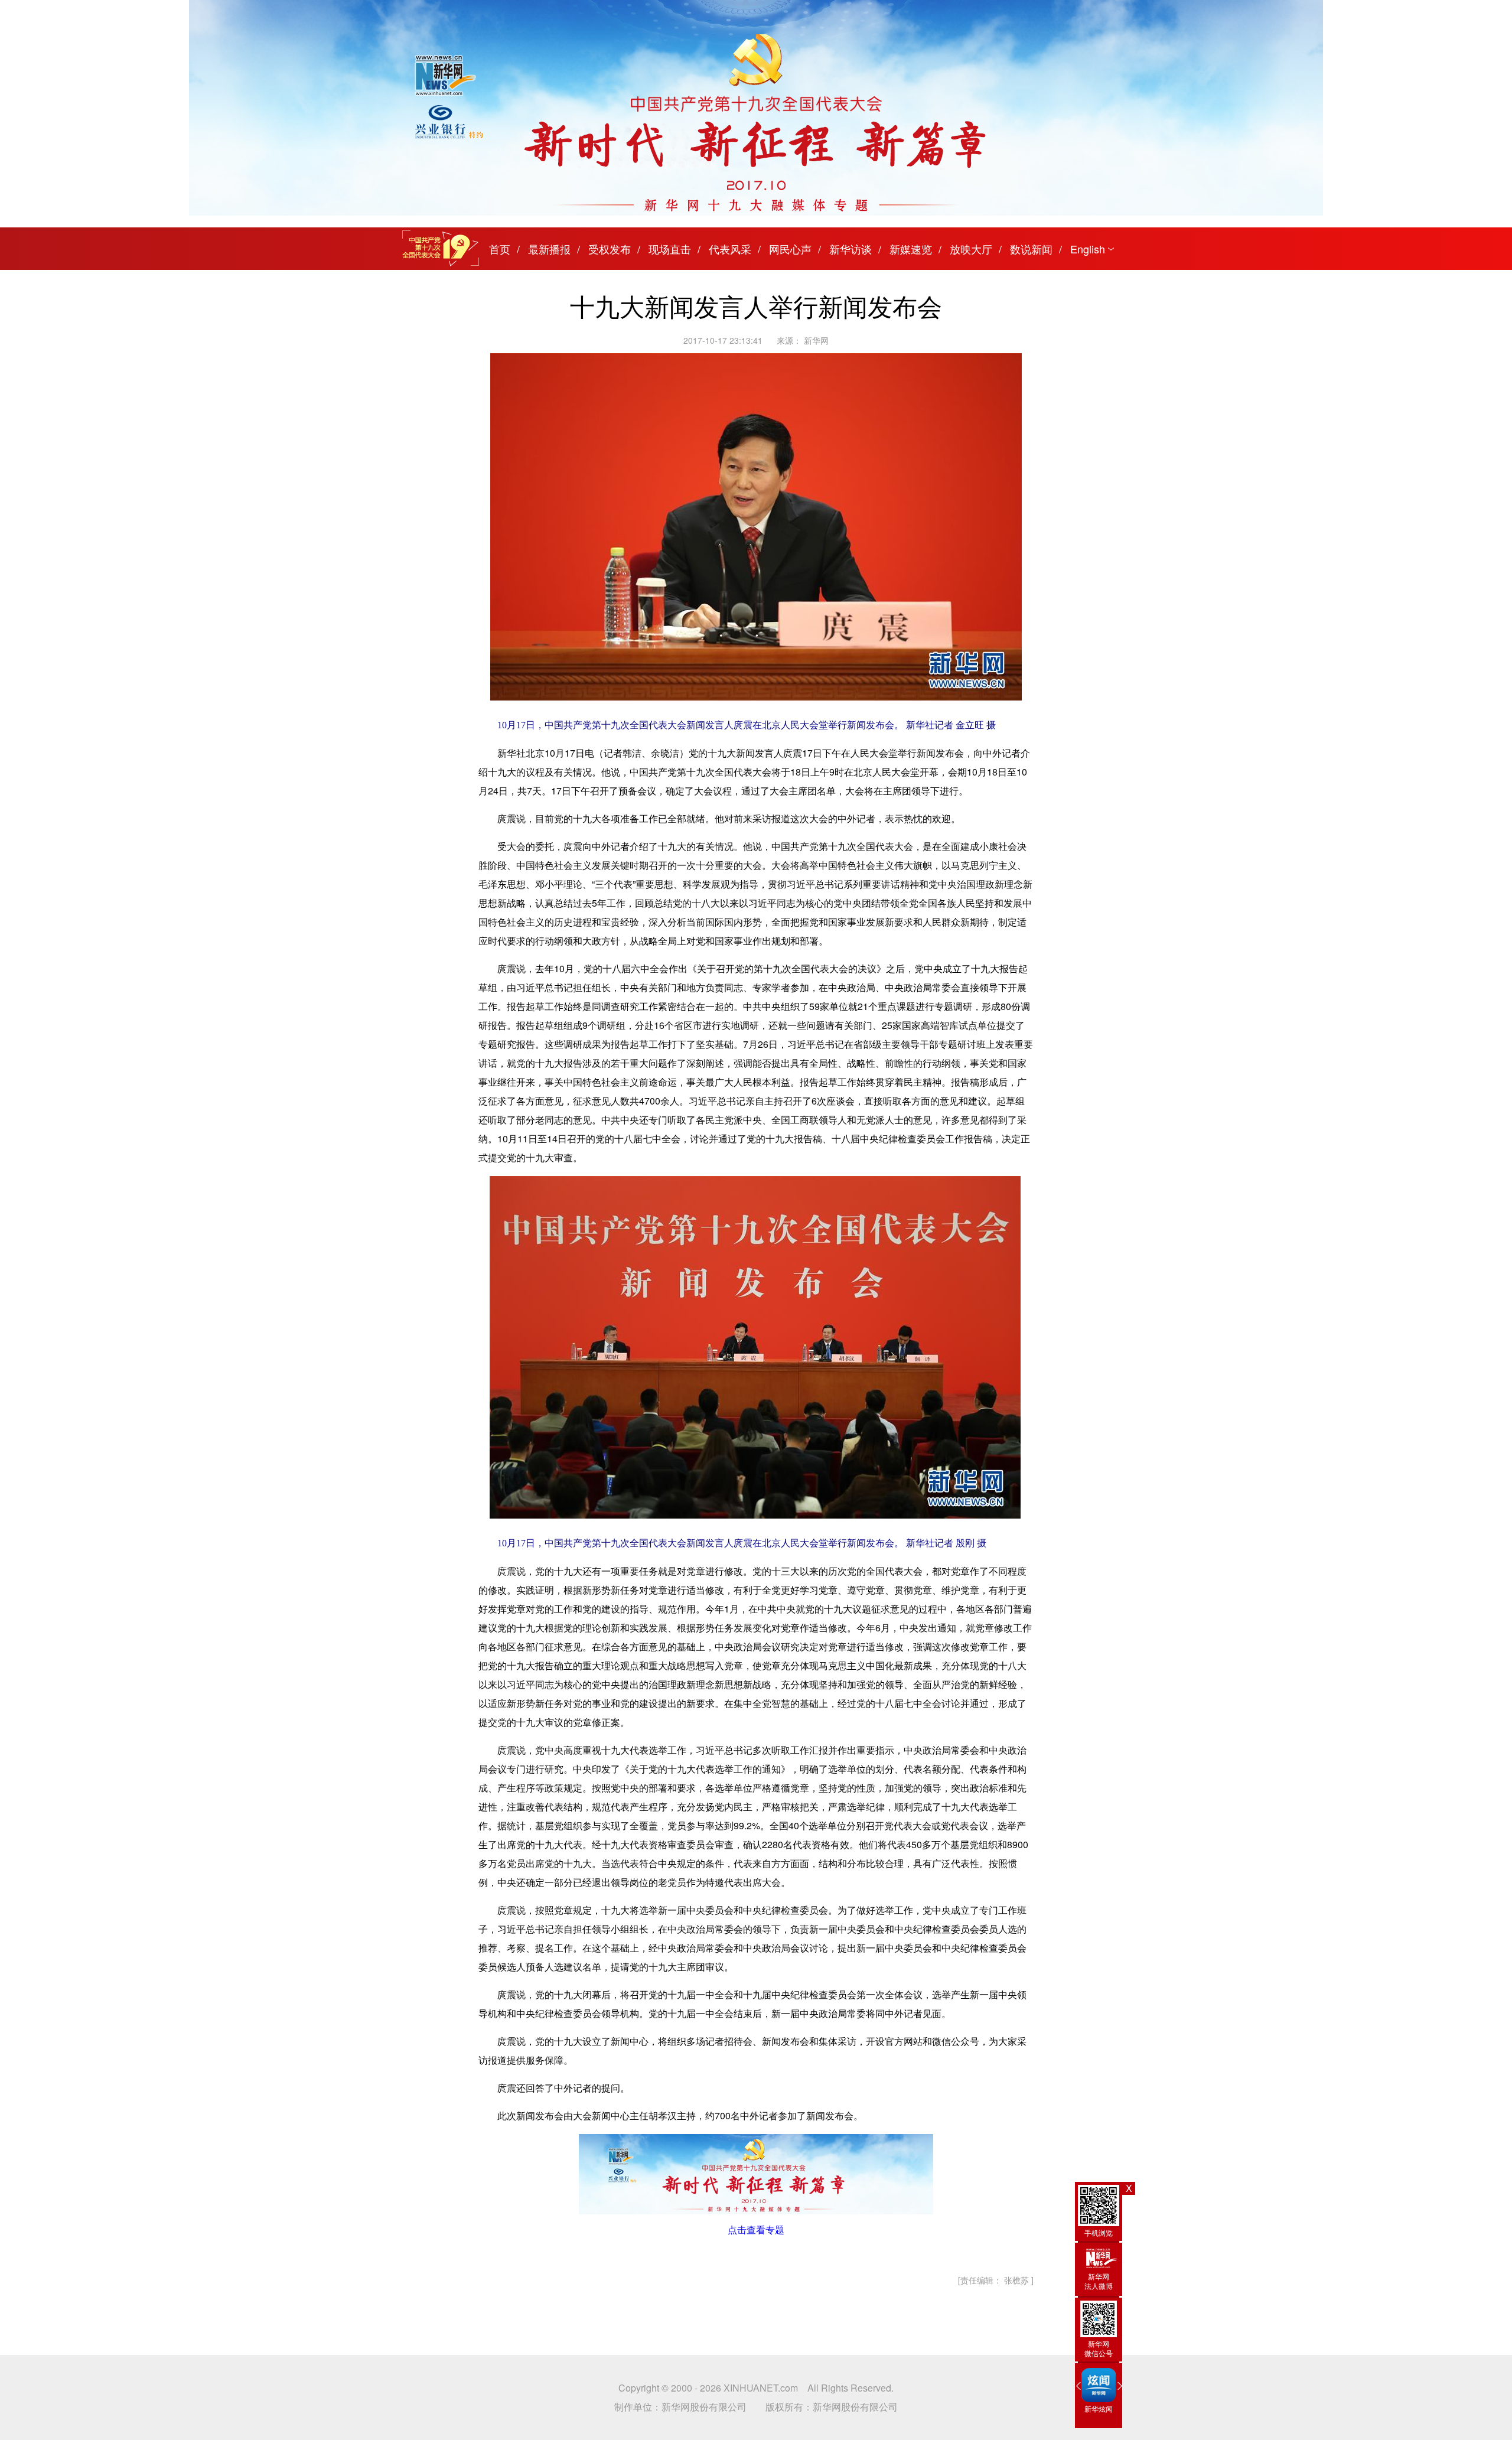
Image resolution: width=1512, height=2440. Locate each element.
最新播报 (549, 249)
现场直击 (670, 249)
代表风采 (730, 249)
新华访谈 (850, 249)
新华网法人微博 (1099, 2281)
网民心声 (790, 249)
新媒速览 (911, 249)
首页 (500, 249)
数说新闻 (1031, 249)
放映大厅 (971, 249)
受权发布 (610, 249)
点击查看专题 (756, 2229)
